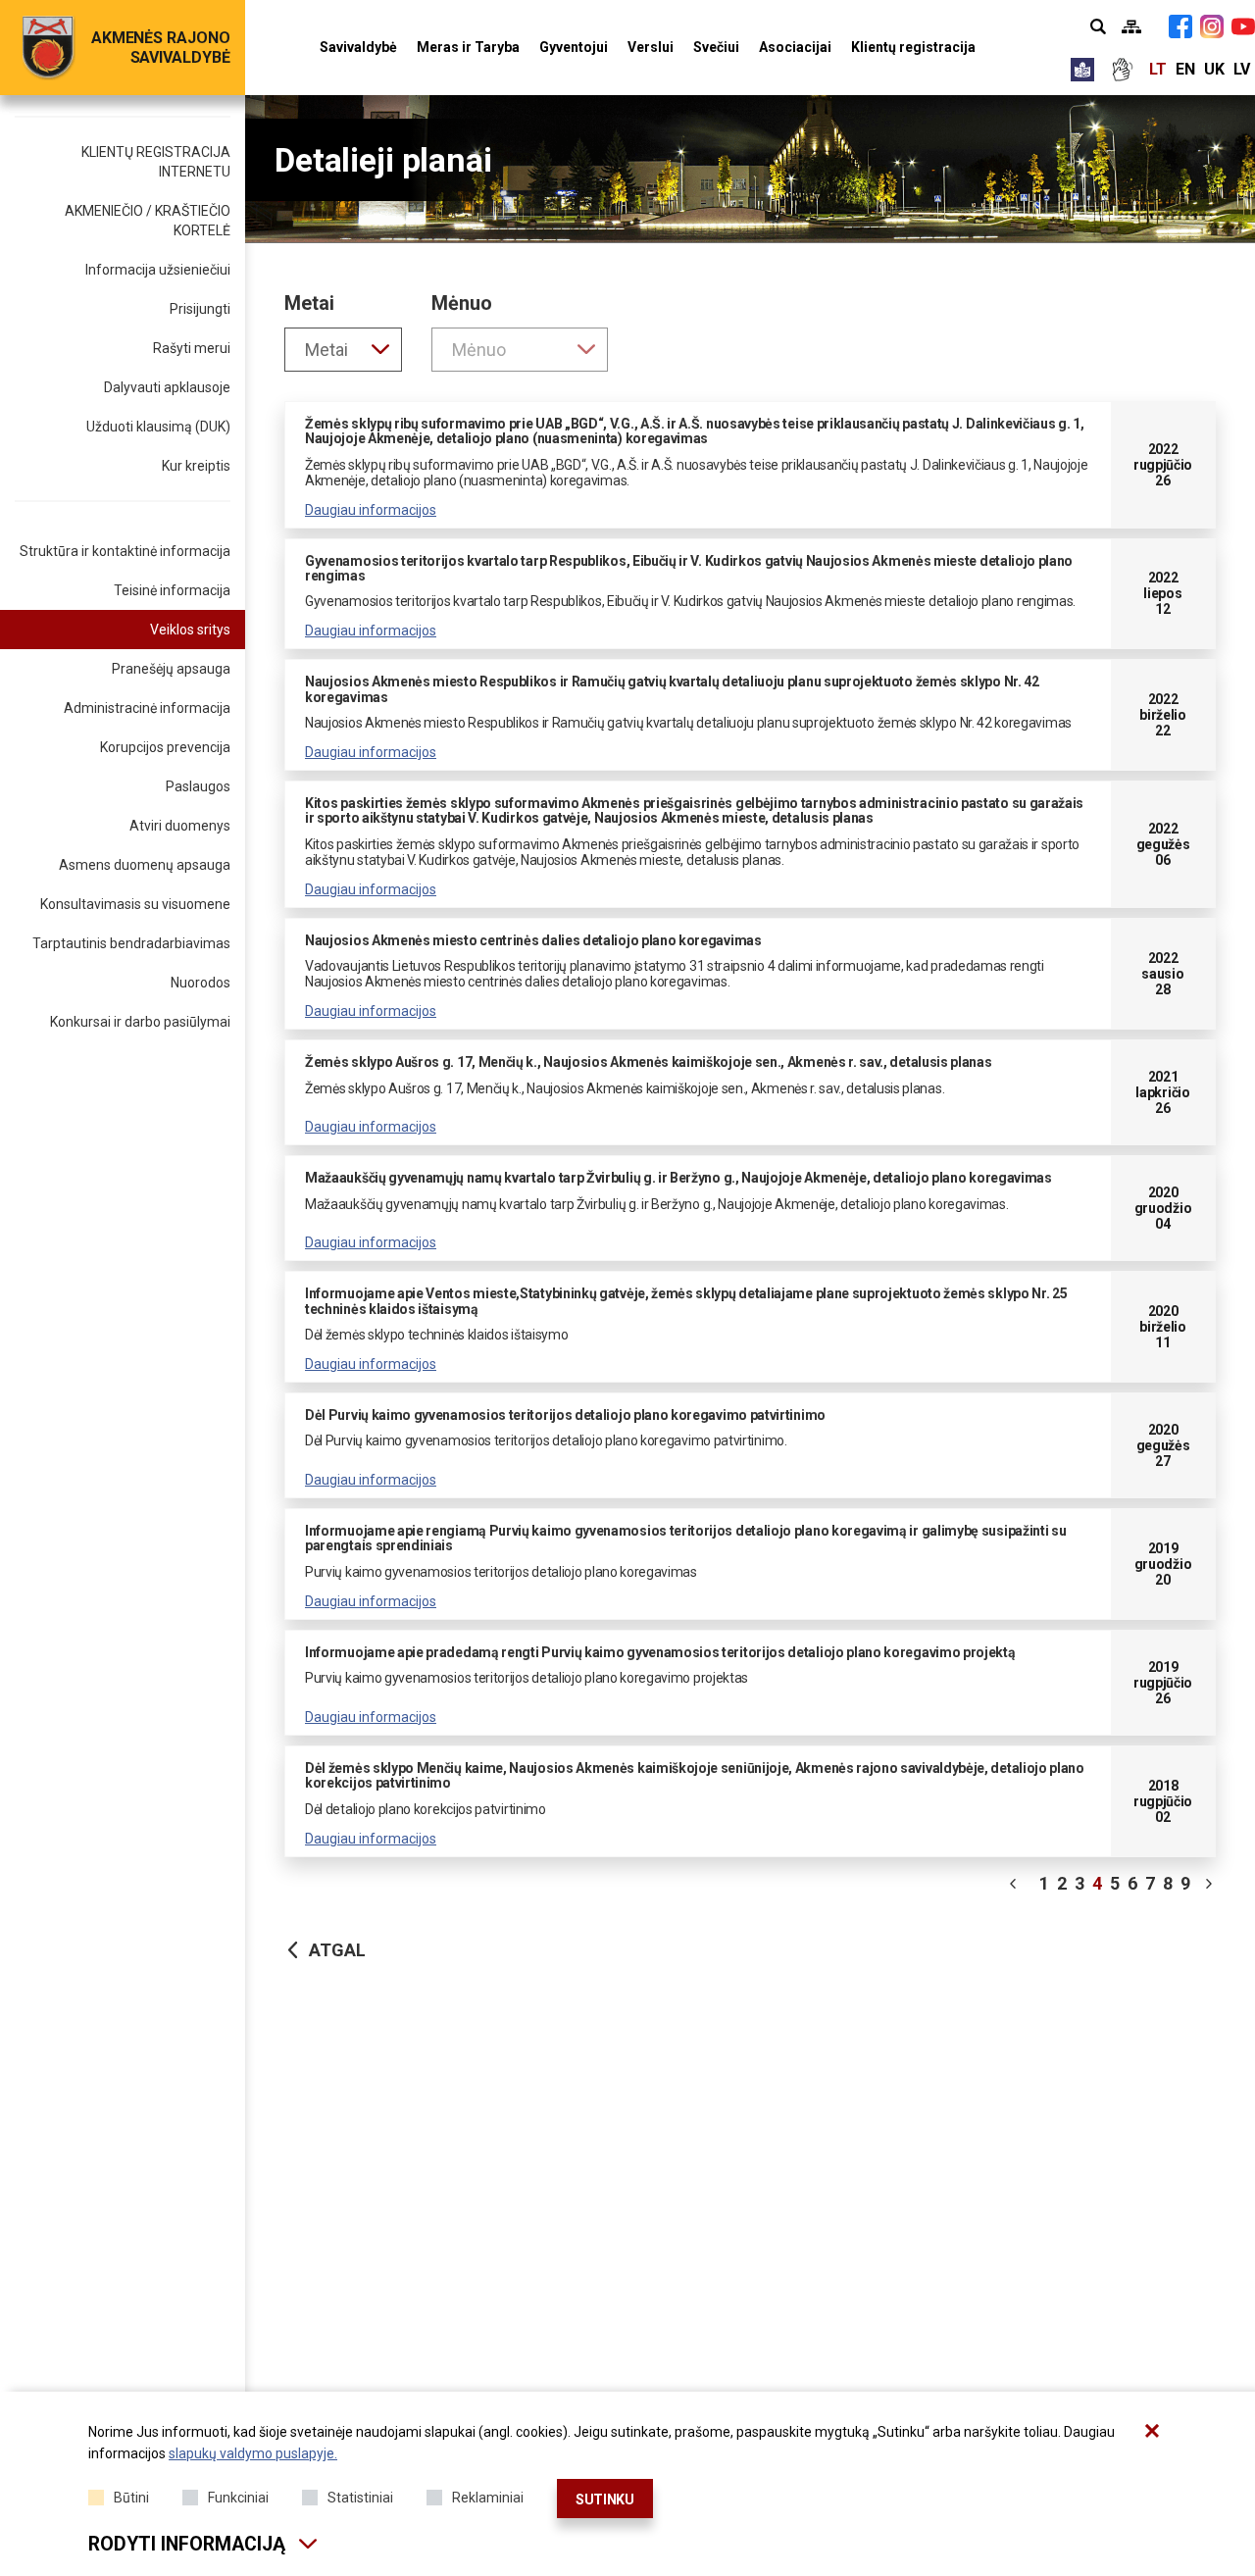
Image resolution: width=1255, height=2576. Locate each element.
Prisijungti (200, 309)
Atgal (337, 1950)
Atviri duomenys (180, 826)
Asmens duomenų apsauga (145, 865)
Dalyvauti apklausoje (167, 387)
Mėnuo (462, 303)
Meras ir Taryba (468, 47)
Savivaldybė (358, 47)
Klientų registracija (913, 47)
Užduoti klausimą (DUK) (158, 427)
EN (1185, 69)
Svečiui (716, 47)
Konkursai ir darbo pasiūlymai (140, 1022)
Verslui (651, 47)
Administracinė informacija (147, 708)
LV (1242, 69)
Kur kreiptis (196, 466)
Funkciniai (238, 2498)
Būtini (131, 2498)
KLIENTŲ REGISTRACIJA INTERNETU (156, 162)
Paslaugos (198, 786)
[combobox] (343, 350)
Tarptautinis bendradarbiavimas (131, 943)
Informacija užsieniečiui (158, 270)
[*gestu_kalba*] (1122, 70)
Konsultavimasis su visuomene (135, 904)
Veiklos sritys (190, 630)
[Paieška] (1098, 26)
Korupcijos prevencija (165, 747)
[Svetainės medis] (1131, 26)
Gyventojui (574, 47)
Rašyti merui (192, 348)
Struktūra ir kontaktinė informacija (125, 551)
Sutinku (605, 2500)
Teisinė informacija (172, 590)
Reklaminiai (488, 2498)
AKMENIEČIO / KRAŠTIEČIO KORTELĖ (148, 221)
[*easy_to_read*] (1082, 70)
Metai (309, 303)
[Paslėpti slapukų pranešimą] (1152, 2431)
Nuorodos (201, 983)
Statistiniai (360, 2498)
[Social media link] (1180, 26)
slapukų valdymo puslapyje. (253, 2453)
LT (1158, 69)
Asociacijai (795, 47)
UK (1214, 69)
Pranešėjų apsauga (171, 669)
